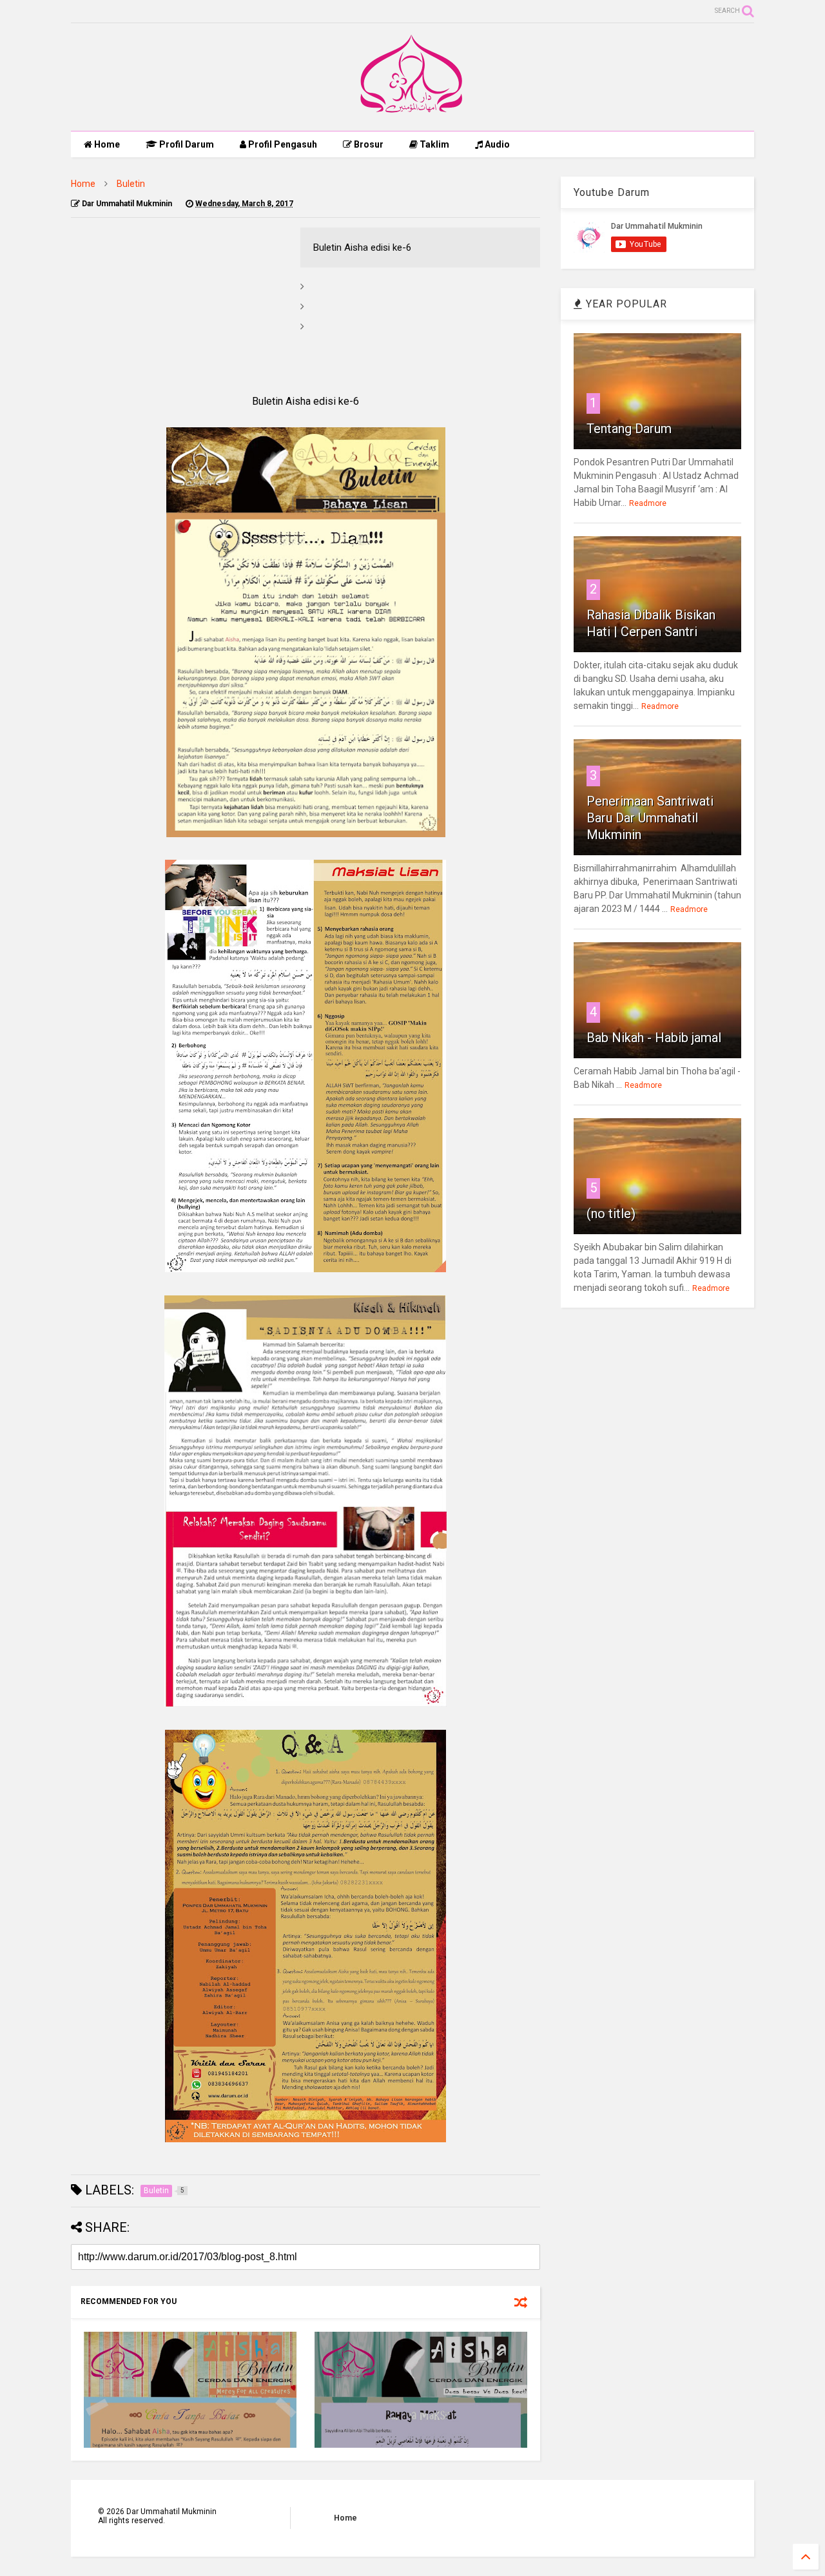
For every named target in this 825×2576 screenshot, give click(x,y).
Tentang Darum (629, 429)
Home (106, 144)
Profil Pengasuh (282, 144)
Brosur (368, 144)
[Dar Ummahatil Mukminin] (413, 115)
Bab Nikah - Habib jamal (654, 1038)
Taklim (433, 144)
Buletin (131, 184)
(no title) (611, 1214)
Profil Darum (186, 144)
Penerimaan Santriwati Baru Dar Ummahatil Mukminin (650, 818)
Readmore (648, 503)
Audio (496, 144)
